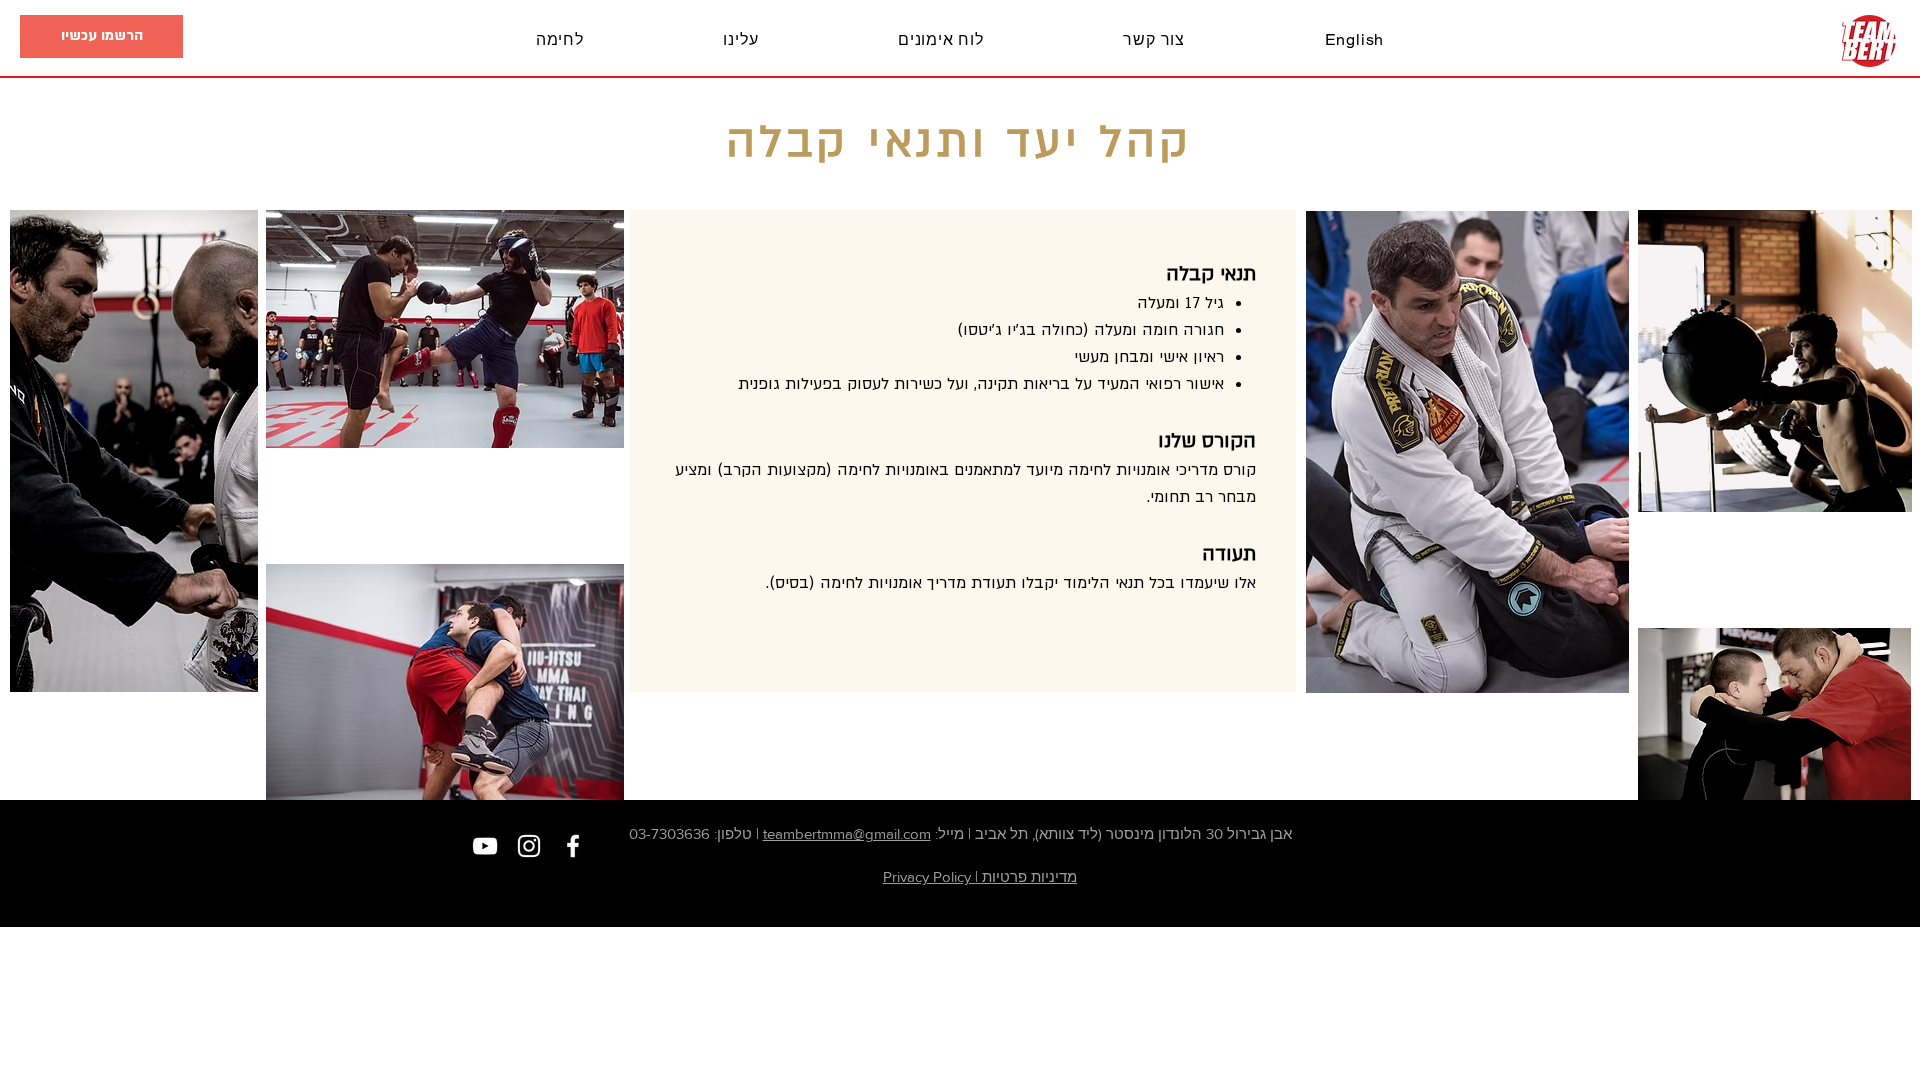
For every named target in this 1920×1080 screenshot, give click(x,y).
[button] (101, 36)
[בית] (1869, 41)
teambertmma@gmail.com (847, 833)
